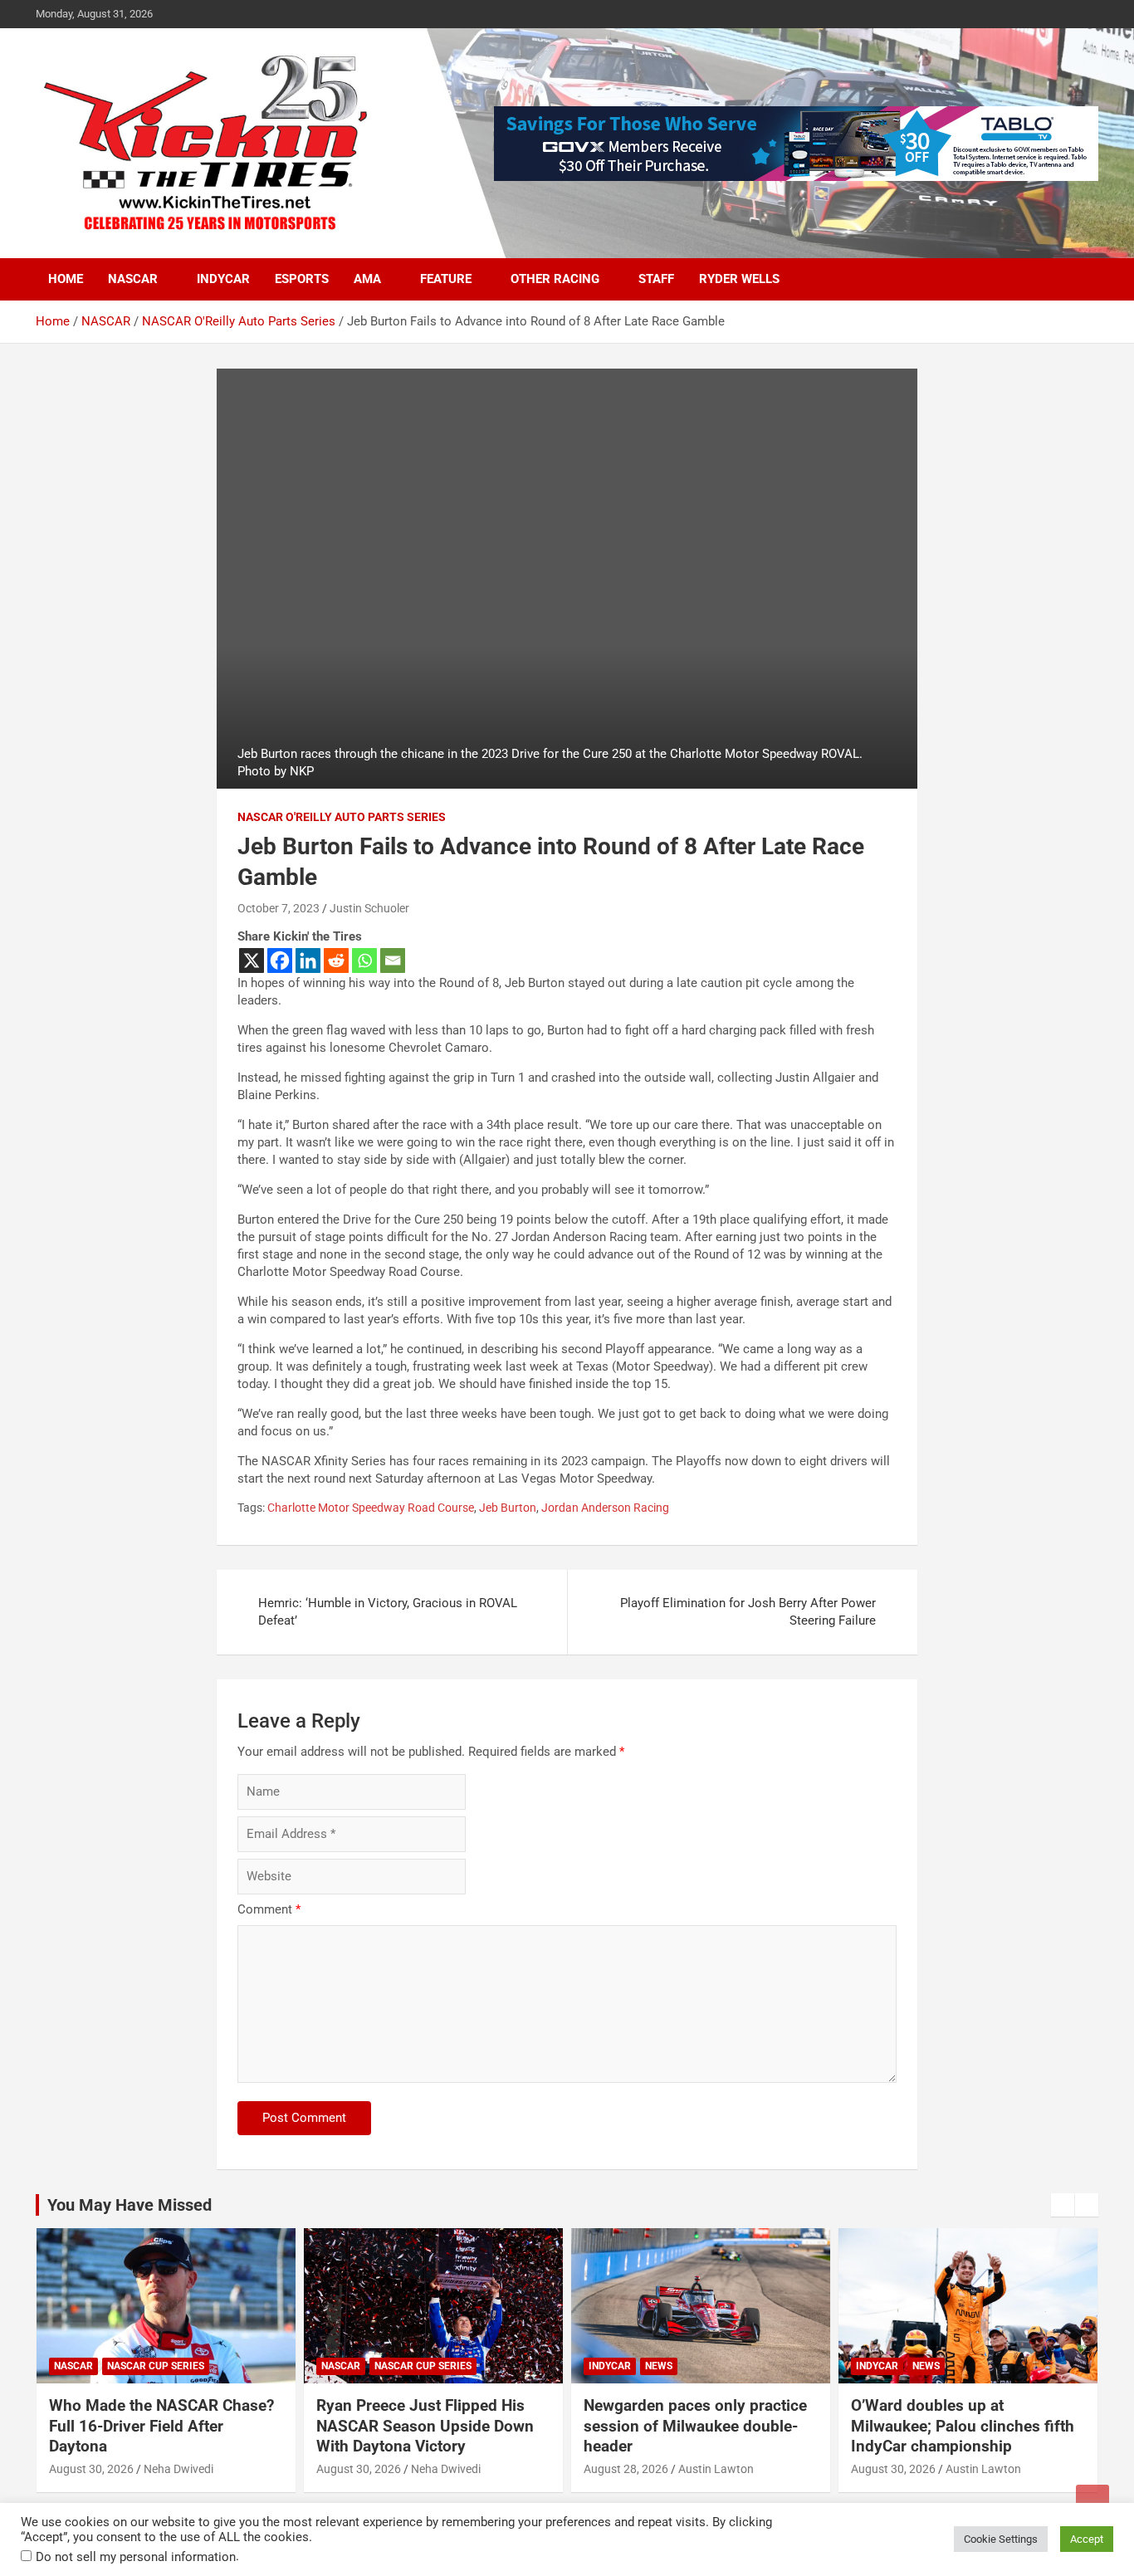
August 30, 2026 (91, 2469)
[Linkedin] (308, 961)
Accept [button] (1087, 2539)
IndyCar (223, 279)
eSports (302, 279)
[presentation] (1063, 2205)
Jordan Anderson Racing (605, 1508)
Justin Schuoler (369, 908)
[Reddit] (336, 961)
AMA (367, 279)
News (659, 2366)
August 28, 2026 (626, 2469)
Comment (269, 1909)
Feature (446, 279)
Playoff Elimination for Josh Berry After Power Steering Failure (748, 1612)
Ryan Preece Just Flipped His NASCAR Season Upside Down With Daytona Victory (425, 2426)
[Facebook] (280, 961)
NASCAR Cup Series (156, 2366)
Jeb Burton (508, 1508)
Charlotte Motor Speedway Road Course (371, 1508)
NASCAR (133, 279)
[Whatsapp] (364, 961)
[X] (252, 961)
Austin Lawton (716, 2469)
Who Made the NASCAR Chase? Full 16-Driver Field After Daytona (161, 2426)
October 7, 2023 (279, 908)
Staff (656, 279)
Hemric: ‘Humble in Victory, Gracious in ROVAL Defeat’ (388, 1612)
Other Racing (555, 279)
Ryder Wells (739, 279)
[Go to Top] (1092, 2501)
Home (66, 279)
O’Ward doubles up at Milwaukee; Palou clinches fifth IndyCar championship (963, 2426)
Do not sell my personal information (136, 2557)
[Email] (393, 961)
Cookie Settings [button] (1001, 2539)
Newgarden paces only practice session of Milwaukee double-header (695, 2426)
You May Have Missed (130, 2205)
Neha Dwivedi (178, 2469)
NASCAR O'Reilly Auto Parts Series (342, 817)
